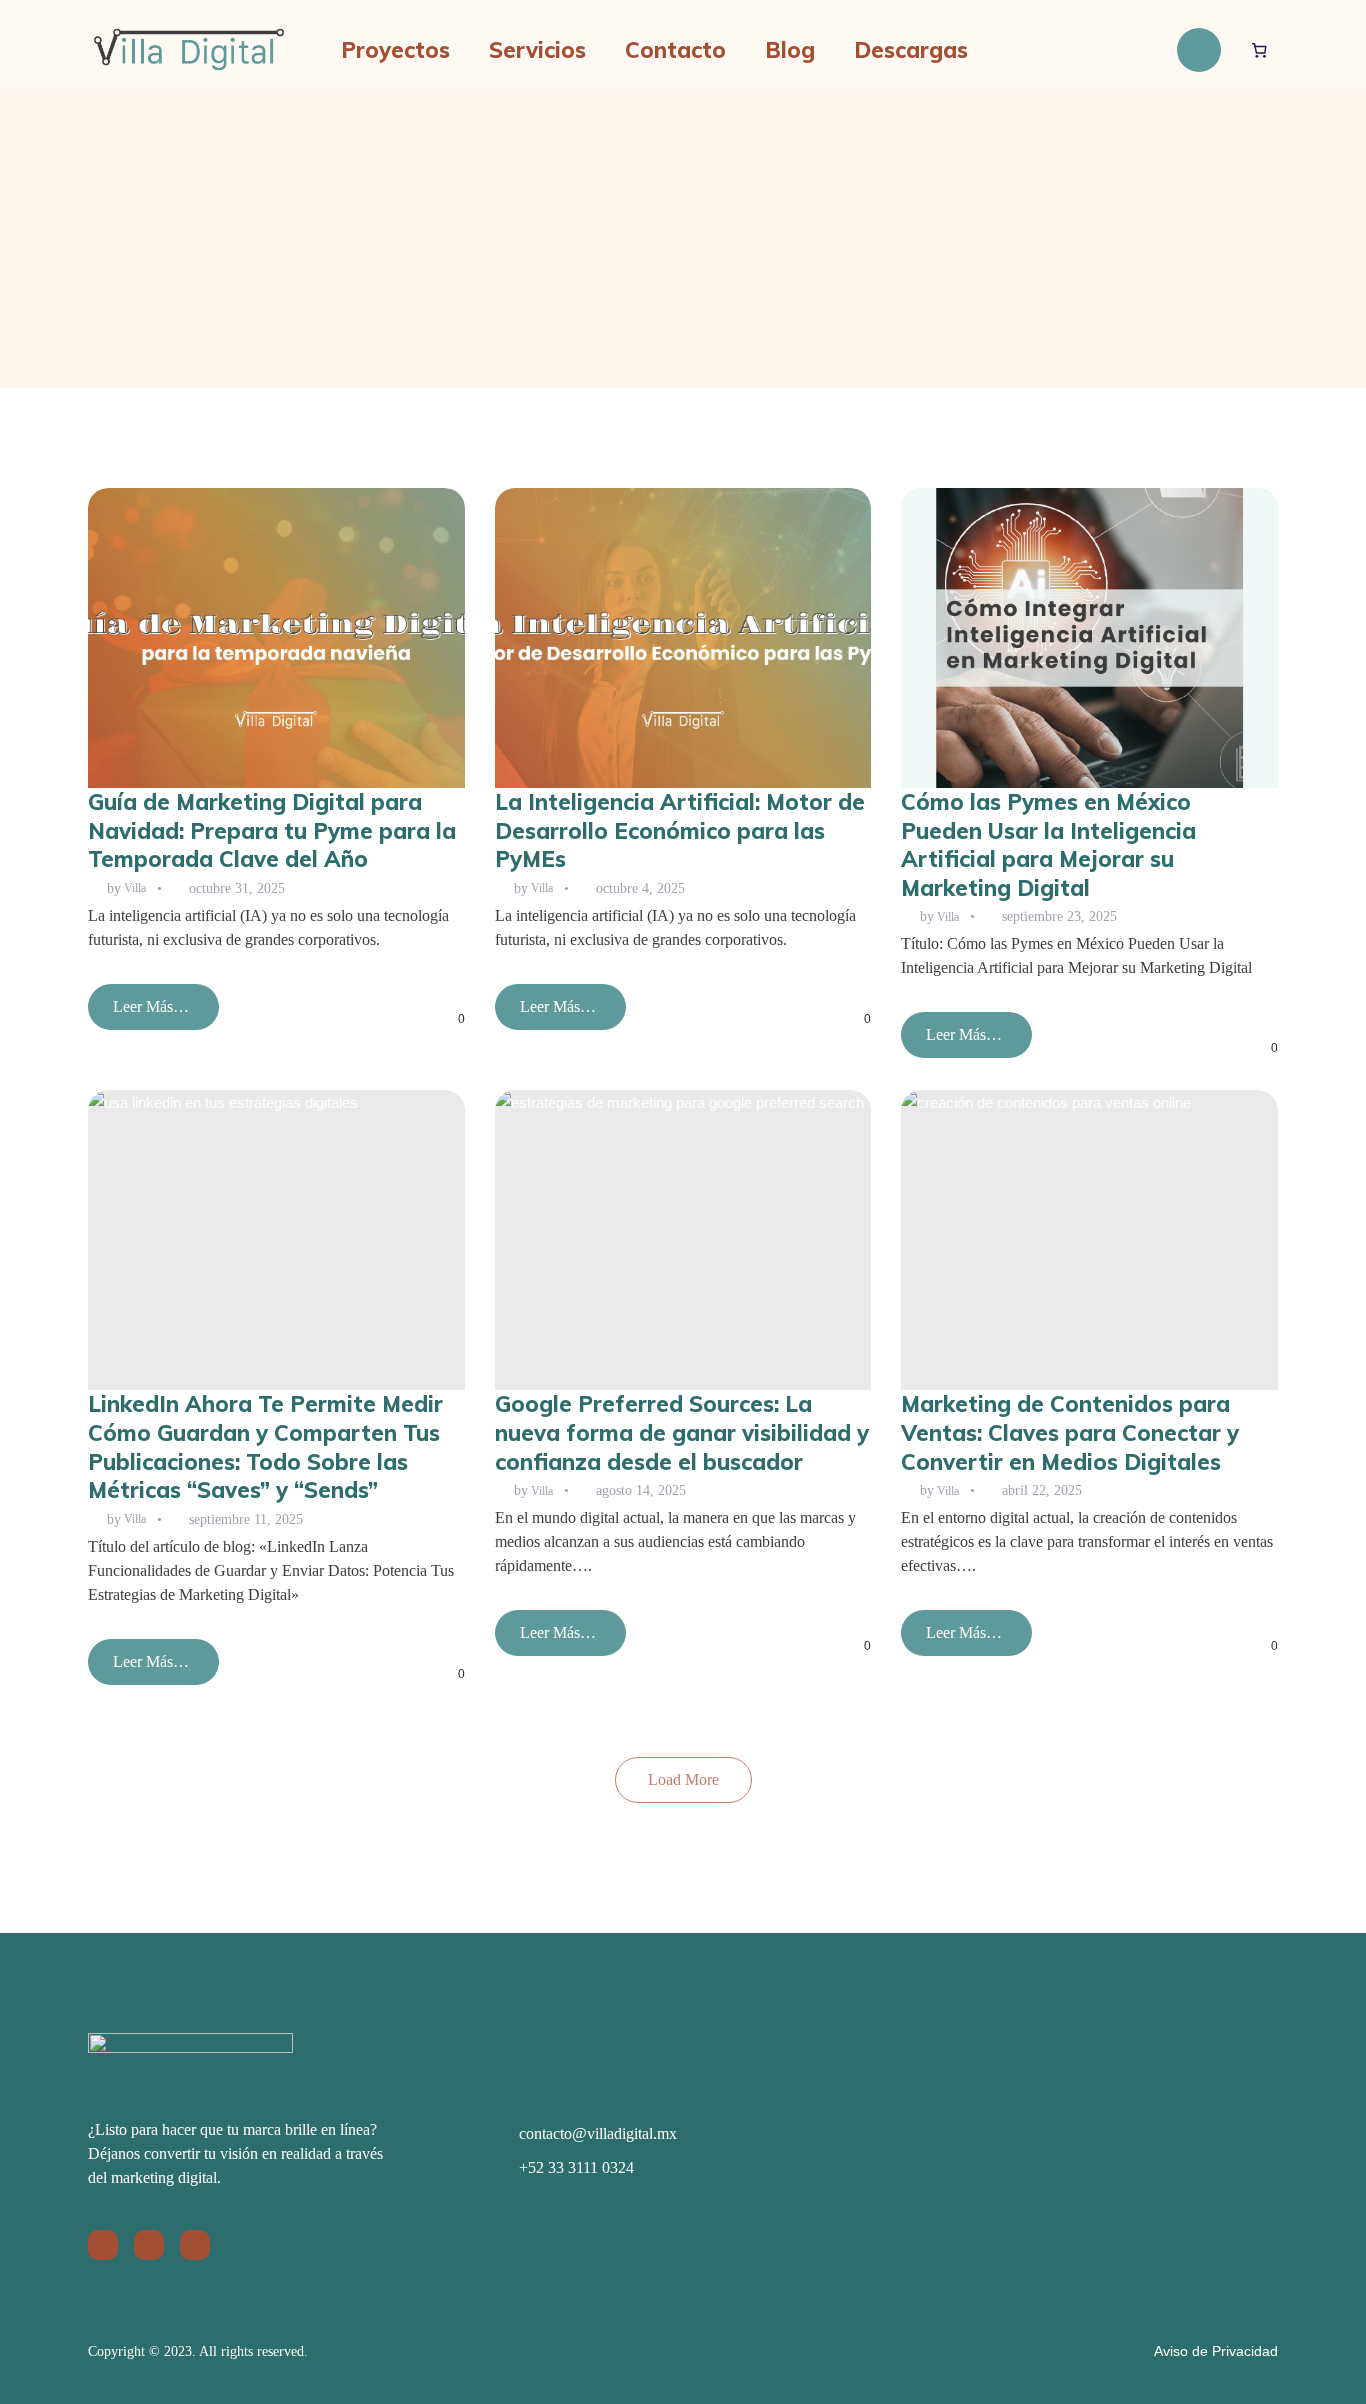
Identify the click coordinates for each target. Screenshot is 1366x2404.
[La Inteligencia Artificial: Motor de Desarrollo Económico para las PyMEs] (683, 638)
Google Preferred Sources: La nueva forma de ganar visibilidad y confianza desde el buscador (682, 1432)
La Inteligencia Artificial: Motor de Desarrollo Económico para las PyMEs (680, 830)
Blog (790, 50)
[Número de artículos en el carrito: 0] (1260, 50)
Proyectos (395, 50)
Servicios (537, 50)
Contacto (675, 50)
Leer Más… (150, 1014)
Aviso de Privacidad (1216, 2351)
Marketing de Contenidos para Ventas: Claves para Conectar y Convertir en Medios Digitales (1070, 1432)
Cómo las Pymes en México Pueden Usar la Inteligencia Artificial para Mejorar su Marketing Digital (1048, 845)
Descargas (911, 50)
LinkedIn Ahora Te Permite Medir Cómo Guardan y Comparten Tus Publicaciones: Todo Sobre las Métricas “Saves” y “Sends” (265, 1447)
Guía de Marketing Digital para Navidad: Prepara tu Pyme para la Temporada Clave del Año (272, 830)
